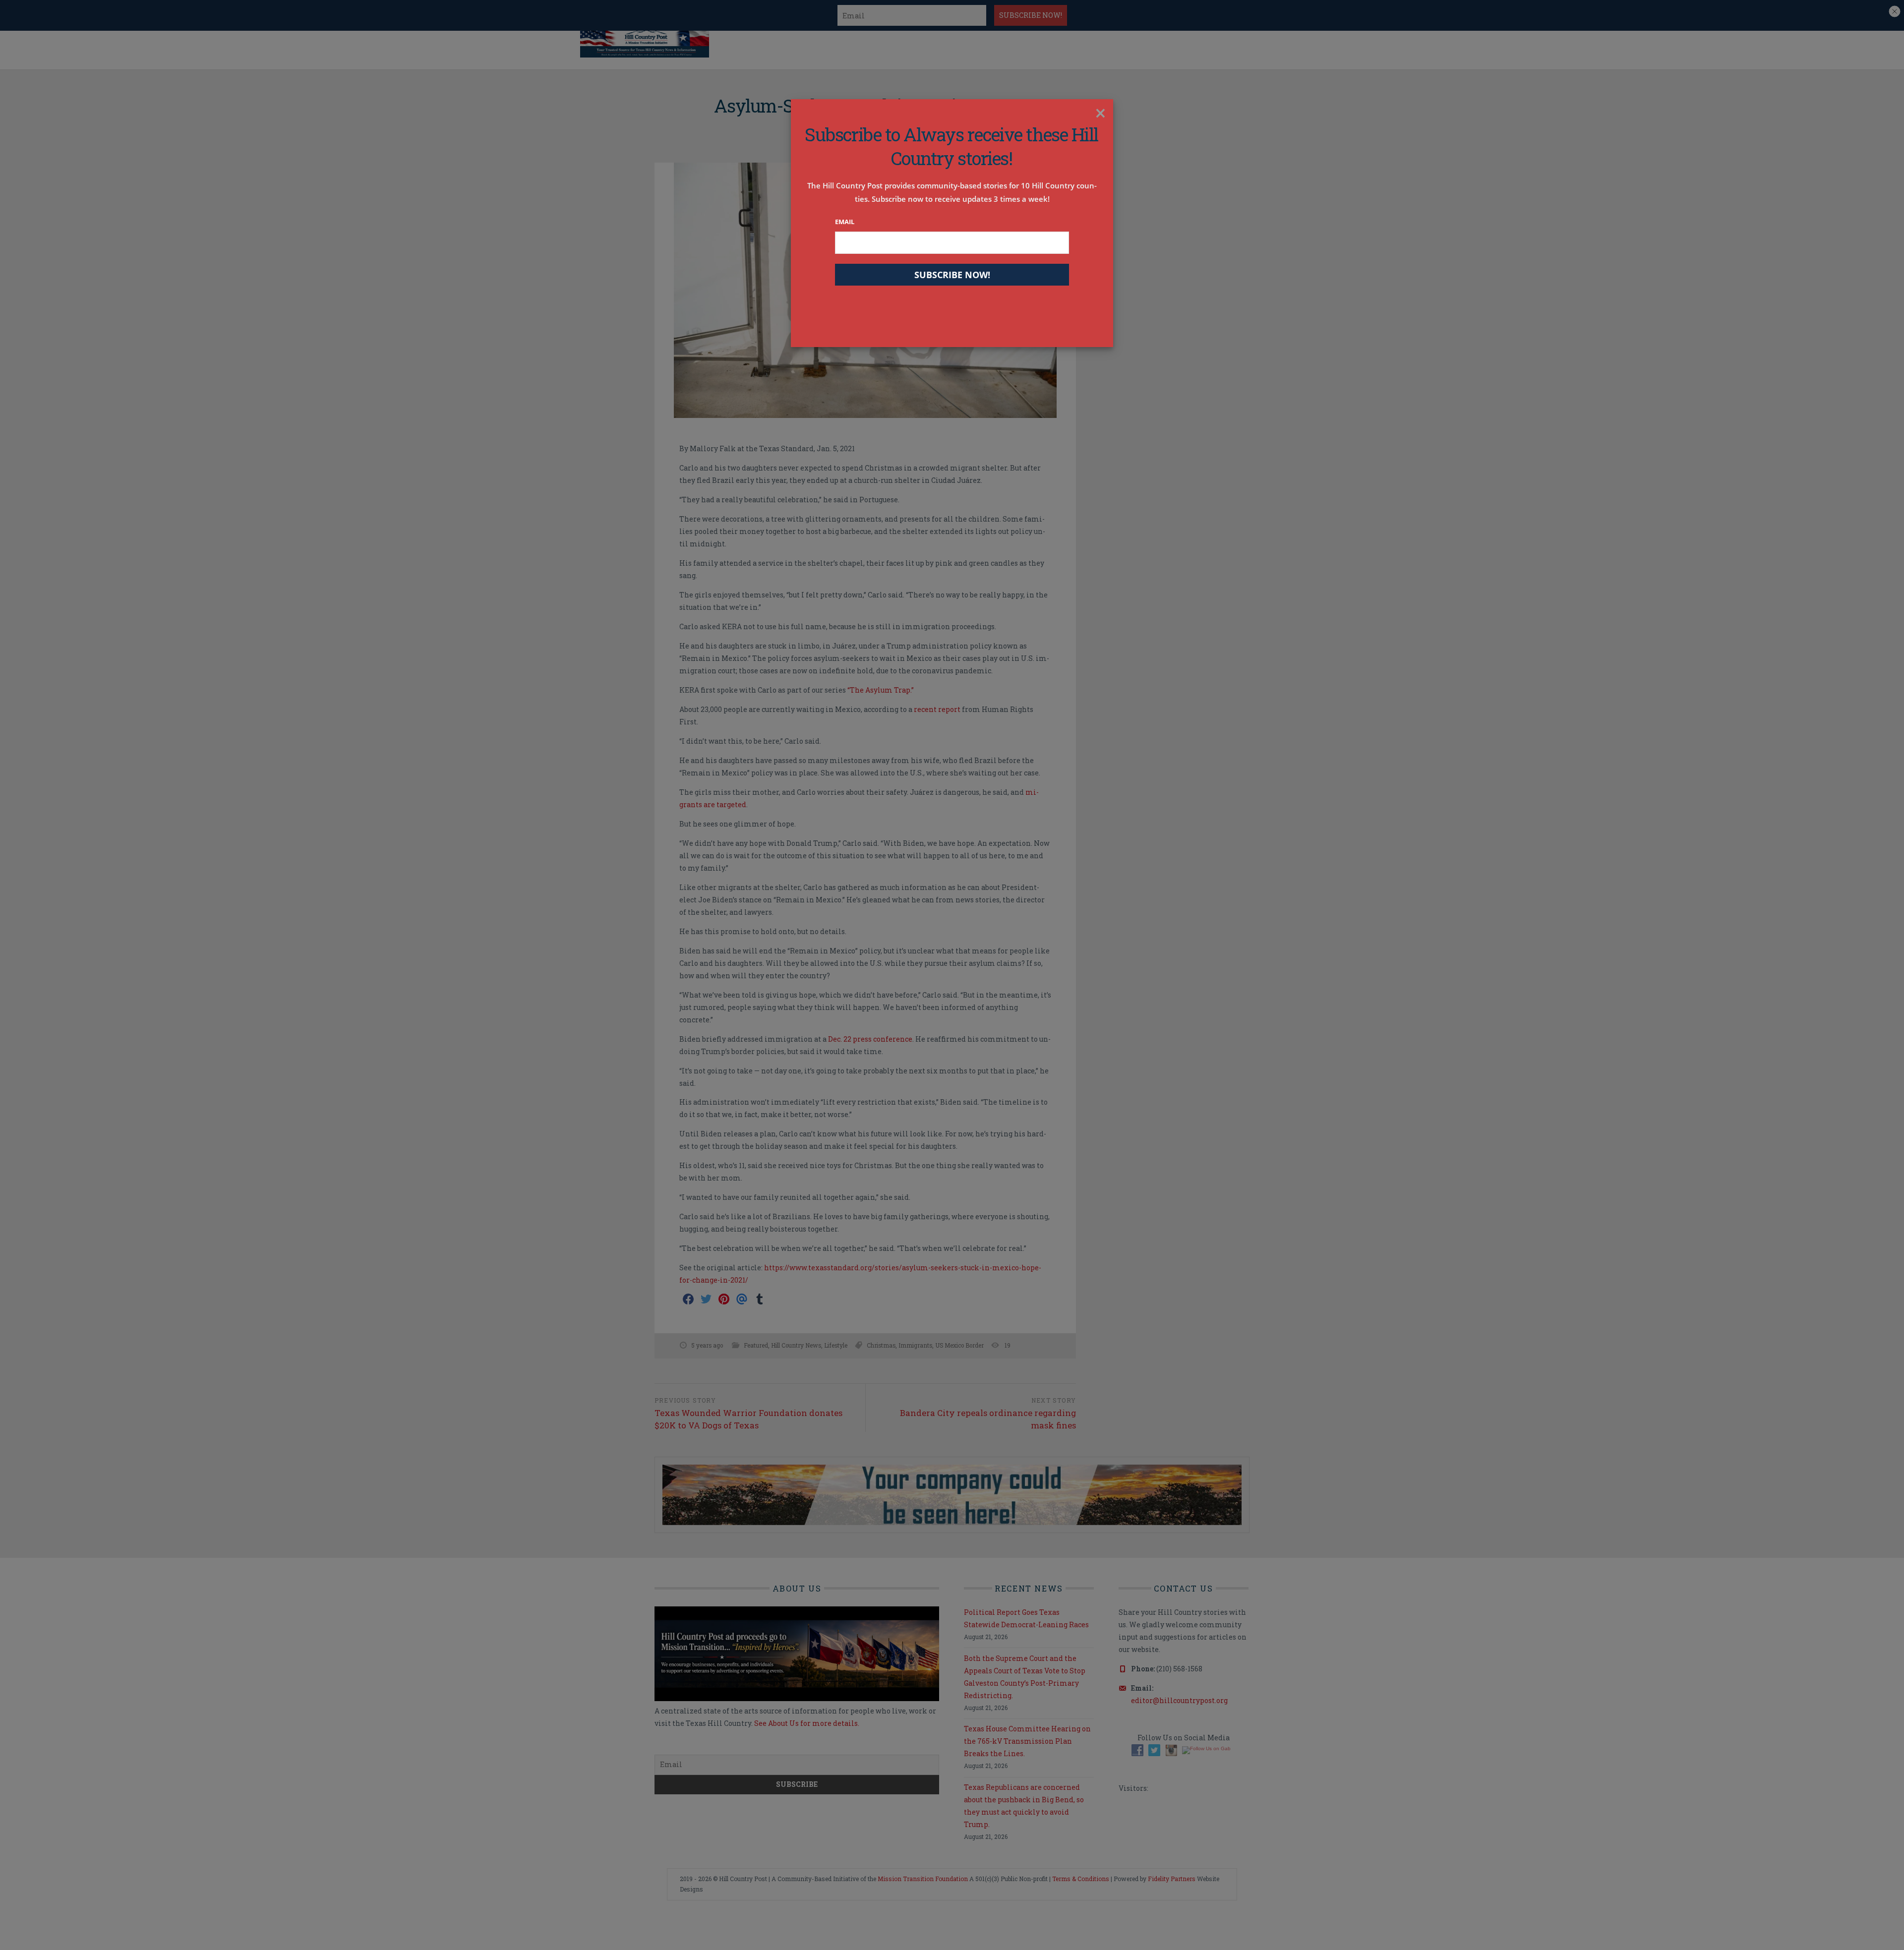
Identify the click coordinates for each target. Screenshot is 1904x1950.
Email (845, 222)
